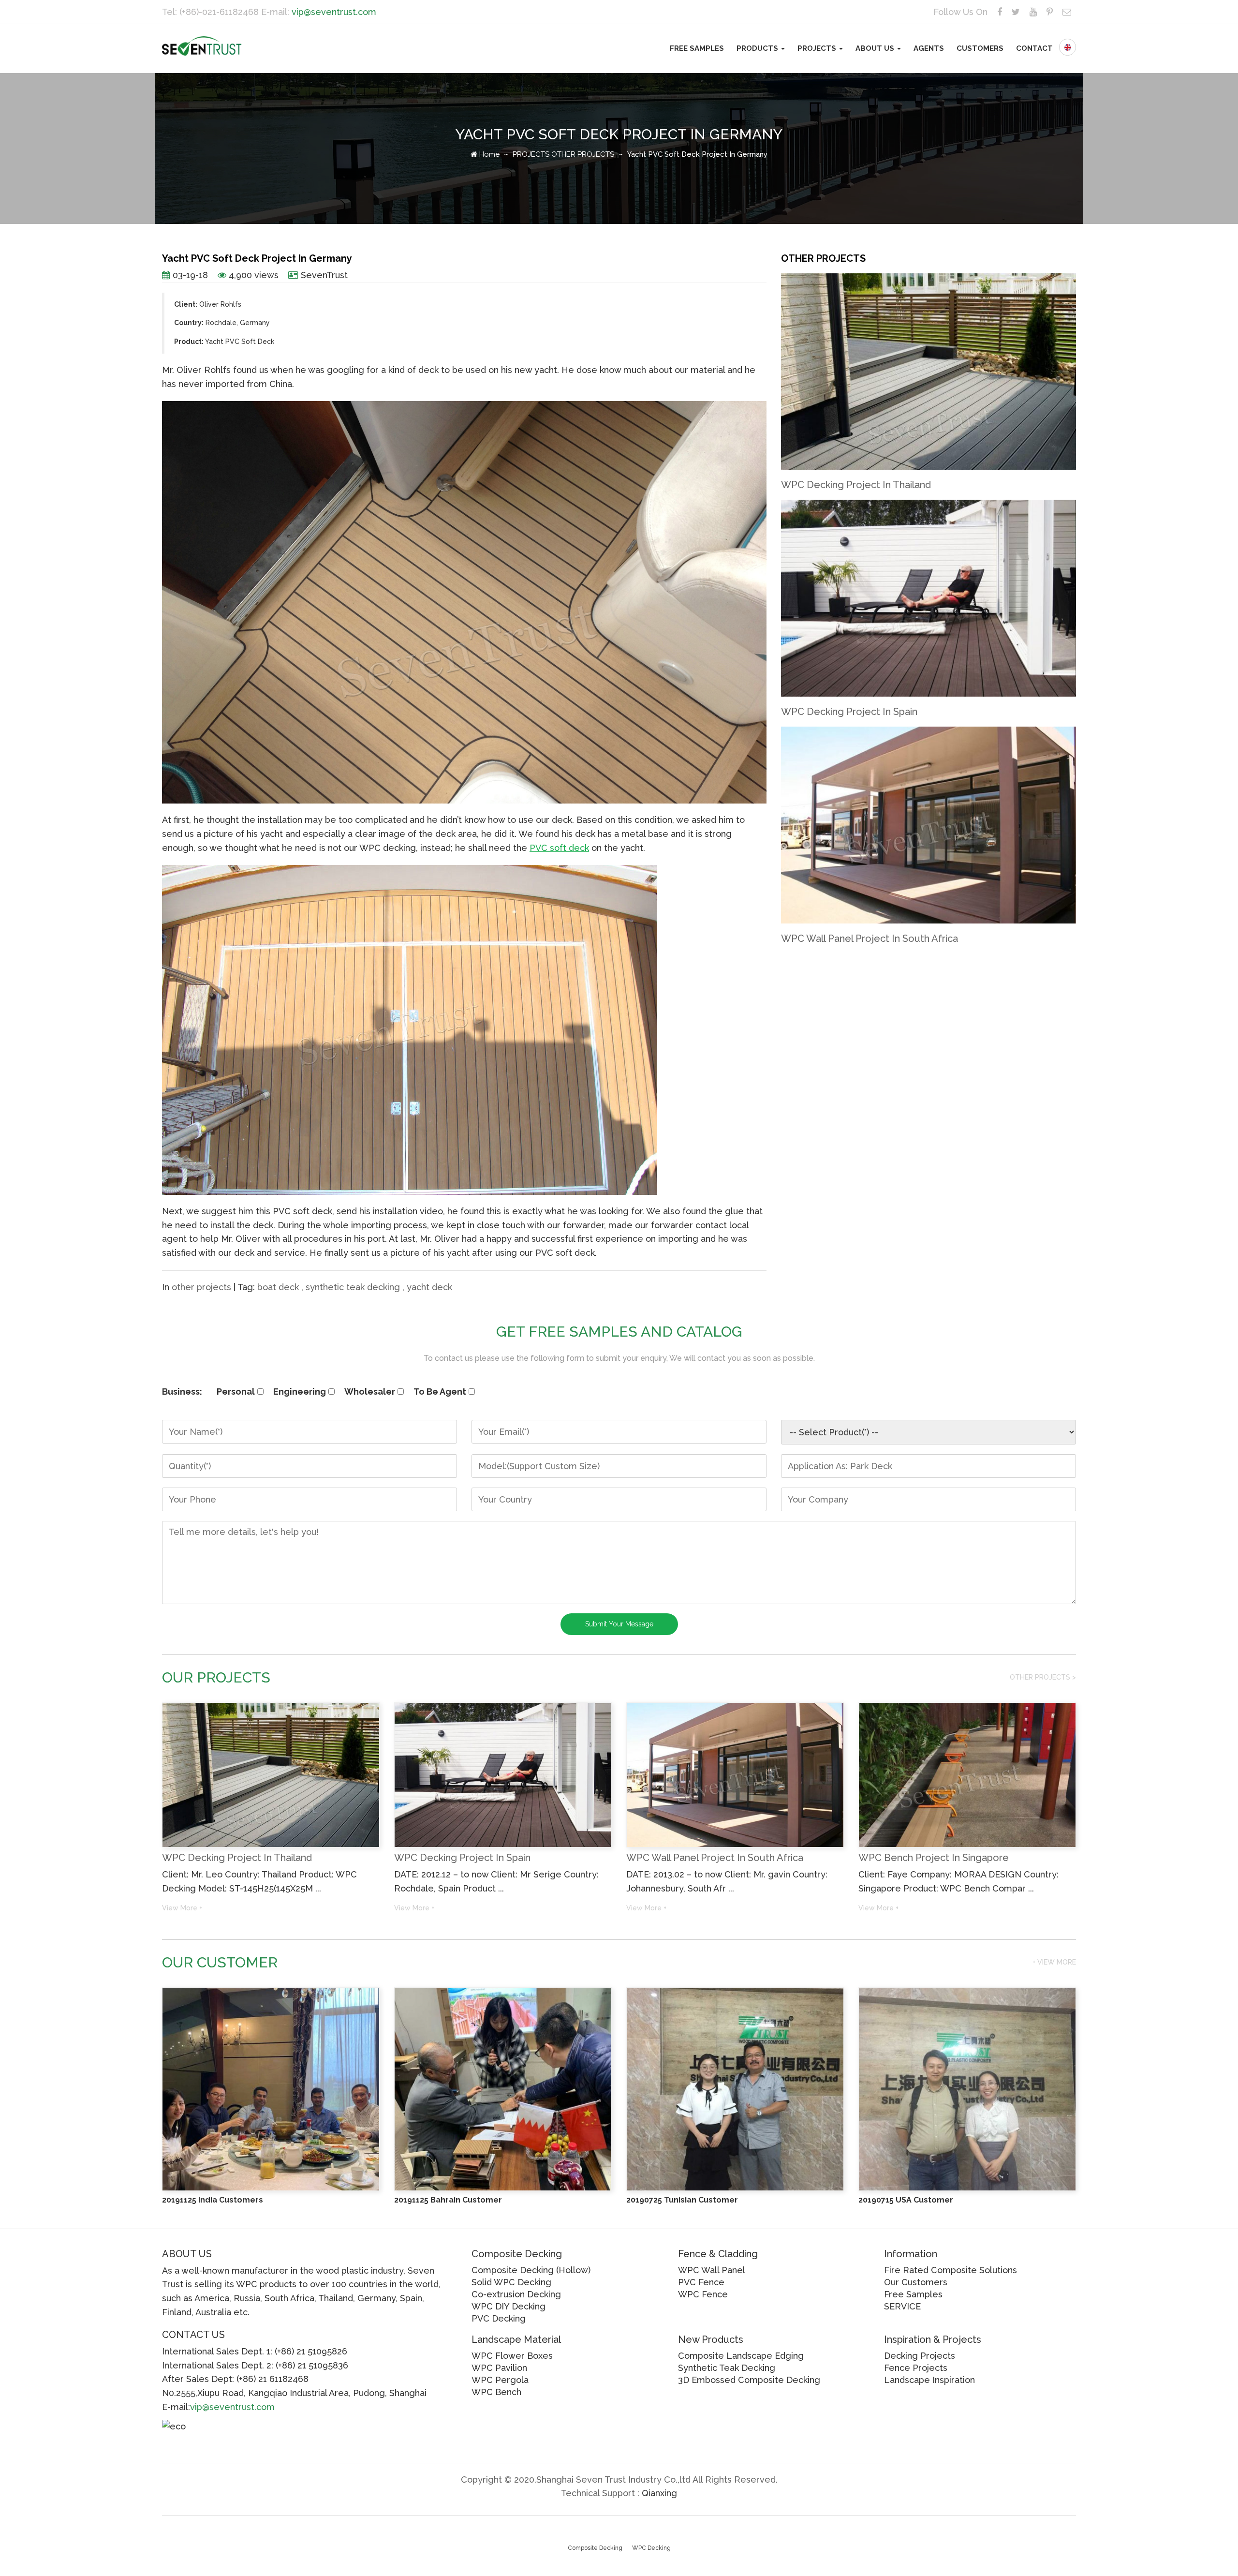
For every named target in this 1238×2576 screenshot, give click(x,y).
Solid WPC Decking (511, 2282)
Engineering (300, 1392)
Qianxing (659, 2493)
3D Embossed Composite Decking (749, 2380)
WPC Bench (496, 2392)
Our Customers (916, 2282)
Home (488, 154)
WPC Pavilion (499, 2368)
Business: (182, 1392)
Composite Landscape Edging (741, 2356)
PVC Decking (499, 2318)
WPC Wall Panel (712, 2270)
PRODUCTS (758, 48)
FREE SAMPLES (697, 48)
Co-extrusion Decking (516, 2294)
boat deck (278, 1287)
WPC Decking (651, 2548)
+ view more (1054, 1962)
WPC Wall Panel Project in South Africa (870, 938)
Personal (236, 1392)
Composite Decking (595, 2548)
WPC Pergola (500, 2380)
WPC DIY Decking (508, 2306)
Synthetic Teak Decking (353, 1287)
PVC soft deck (559, 848)
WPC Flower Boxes (512, 2356)
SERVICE (902, 2306)
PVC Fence (701, 2282)
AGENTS (929, 48)
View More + (182, 1908)
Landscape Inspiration (929, 2380)
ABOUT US (876, 48)
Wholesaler (370, 1392)
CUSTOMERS (980, 48)
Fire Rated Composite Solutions (951, 2270)
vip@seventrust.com (334, 12)
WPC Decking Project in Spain (849, 712)
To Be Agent (440, 1392)
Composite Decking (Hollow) (531, 2270)
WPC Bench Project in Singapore (934, 1858)
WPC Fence (703, 2294)
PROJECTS (818, 48)
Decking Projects (920, 2356)
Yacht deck (429, 1287)
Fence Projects (916, 2368)
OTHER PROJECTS (583, 154)
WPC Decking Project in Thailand (856, 485)
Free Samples (913, 2294)
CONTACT (1034, 48)
